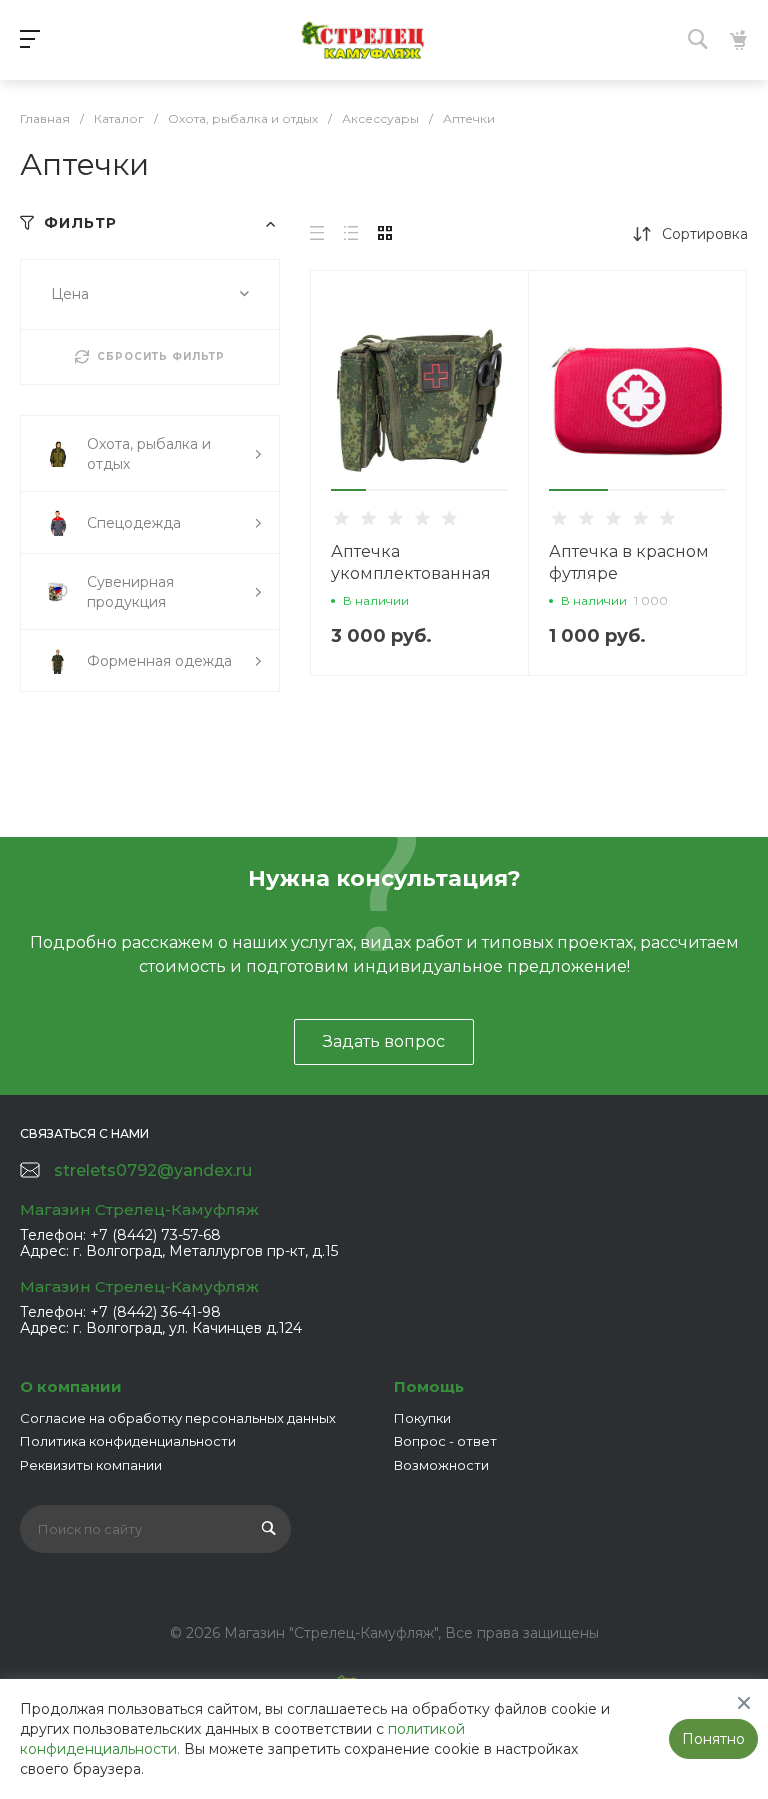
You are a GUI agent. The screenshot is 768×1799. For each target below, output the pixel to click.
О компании (71, 1386)
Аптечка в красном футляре (629, 562)
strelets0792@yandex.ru (153, 1170)
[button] (348, 490)
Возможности (441, 1465)
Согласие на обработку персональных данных (178, 1418)
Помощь (429, 1386)
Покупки (422, 1418)
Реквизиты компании (91, 1465)
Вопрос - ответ (445, 1441)
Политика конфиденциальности (128, 1441)
